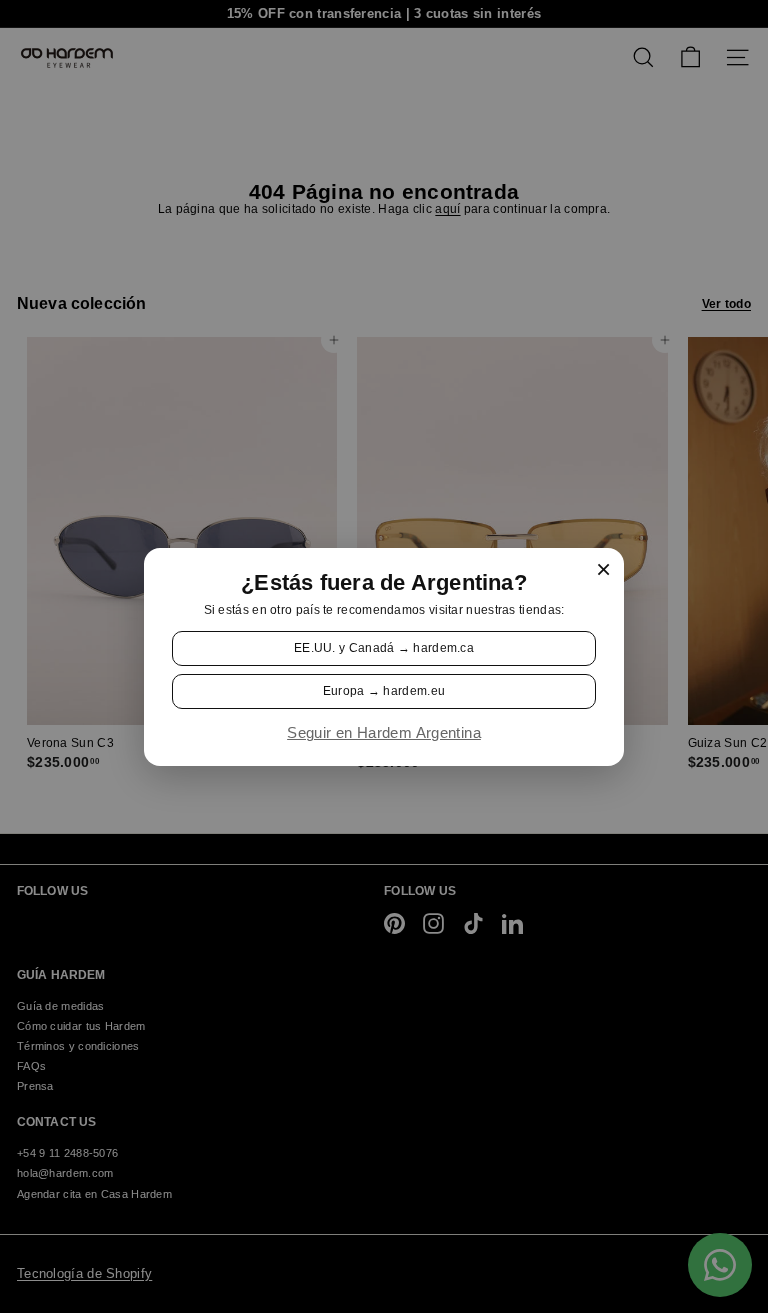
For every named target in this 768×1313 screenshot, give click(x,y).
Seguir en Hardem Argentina (384, 733)
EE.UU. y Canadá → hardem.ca (384, 647)
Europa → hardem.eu (384, 691)
